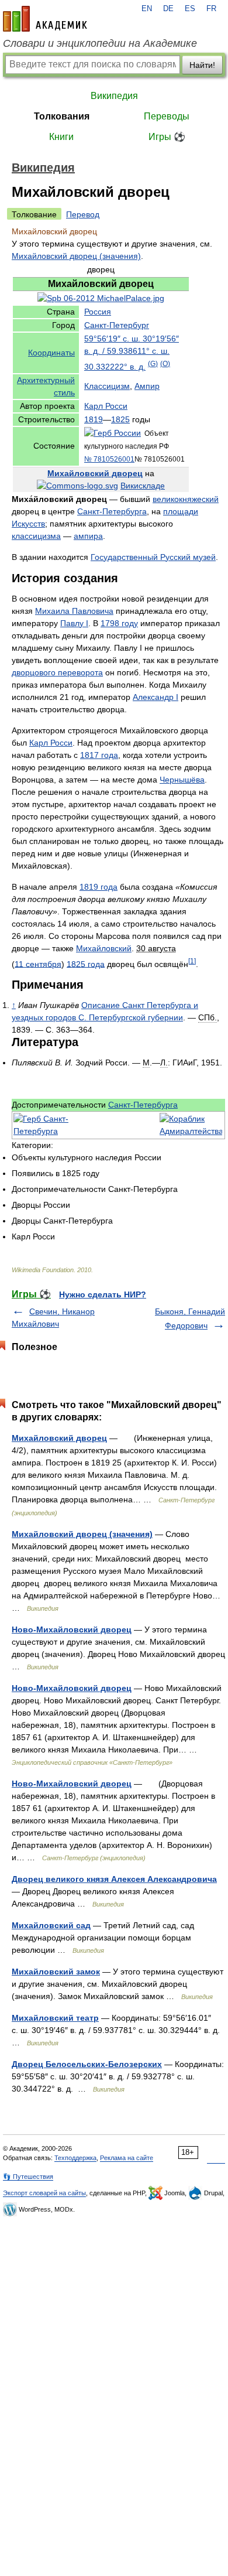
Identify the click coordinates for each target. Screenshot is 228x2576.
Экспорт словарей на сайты (44, 2193)
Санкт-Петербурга (112, 511)
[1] (192, 961)
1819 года (99, 887)
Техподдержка (75, 2158)
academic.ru (45, 19)
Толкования (62, 116)
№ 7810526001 (109, 459)
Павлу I (74, 623)
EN (147, 9)
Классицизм (107, 386)
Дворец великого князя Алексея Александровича (114, 1879)
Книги (61, 137)
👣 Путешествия (28, 2177)
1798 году (119, 623)
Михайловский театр (55, 2018)
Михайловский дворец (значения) (76, 256)
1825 (120, 419)
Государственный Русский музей (153, 557)
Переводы (167, 116)
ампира (88, 536)
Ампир (147, 386)
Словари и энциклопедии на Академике (100, 43)
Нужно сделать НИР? (103, 1294)
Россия (98, 312)
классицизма (36, 536)
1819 (94, 419)
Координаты (51, 353)
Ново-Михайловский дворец (72, 1629)
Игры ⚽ (167, 137)
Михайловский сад (51, 1925)
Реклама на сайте (127, 2158)
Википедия (114, 96)
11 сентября (38, 964)
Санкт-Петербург (117, 325)
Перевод (83, 214)
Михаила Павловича (74, 611)
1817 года (99, 755)
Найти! (202, 65)
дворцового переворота (57, 672)
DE (168, 9)
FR (211, 9)
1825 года (86, 964)
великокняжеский (186, 499)
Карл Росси (106, 406)
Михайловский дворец (95, 473)
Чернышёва (182, 780)
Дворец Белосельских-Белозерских (87, 2064)
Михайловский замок (56, 1972)
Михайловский (104, 948)
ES (190, 9)
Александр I (156, 697)
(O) (165, 363)
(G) (153, 363)
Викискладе (143, 486)
